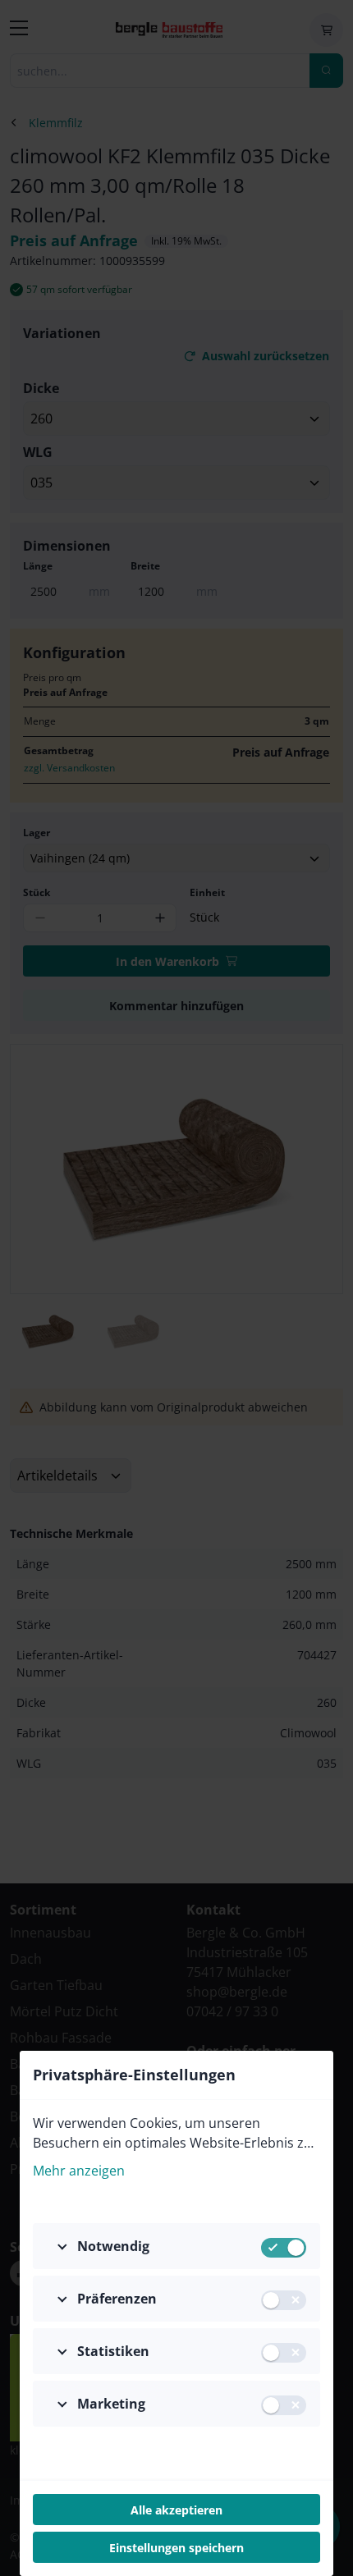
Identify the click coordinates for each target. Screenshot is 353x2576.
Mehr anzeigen (79, 2171)
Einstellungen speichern (176, 2548)
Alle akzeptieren (176, 2510)
